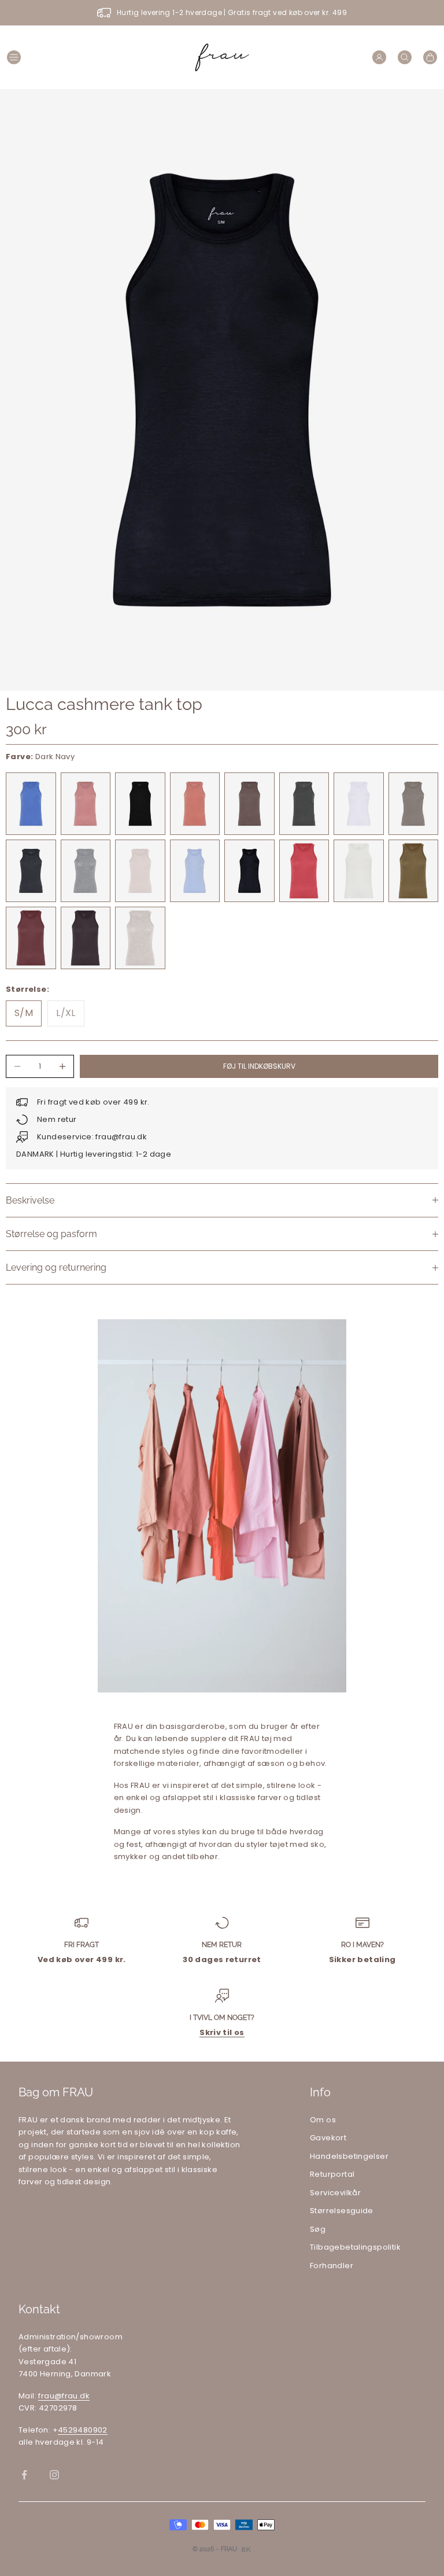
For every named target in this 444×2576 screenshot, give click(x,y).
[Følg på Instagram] (54, 2475)
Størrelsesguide (342, 2211)
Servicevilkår (335, 2193)
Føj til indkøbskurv (259, 1066)
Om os (323, 2120)
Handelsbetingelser (349, 2156)
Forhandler (332, 2266)
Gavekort (328, 2138)
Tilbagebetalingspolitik (355, 2247)
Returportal (332, 2174)
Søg (318, 2229)
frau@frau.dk (64, 2396)
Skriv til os (222, 2032)
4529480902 (83, 2430)
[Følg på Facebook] (24, 2475)
